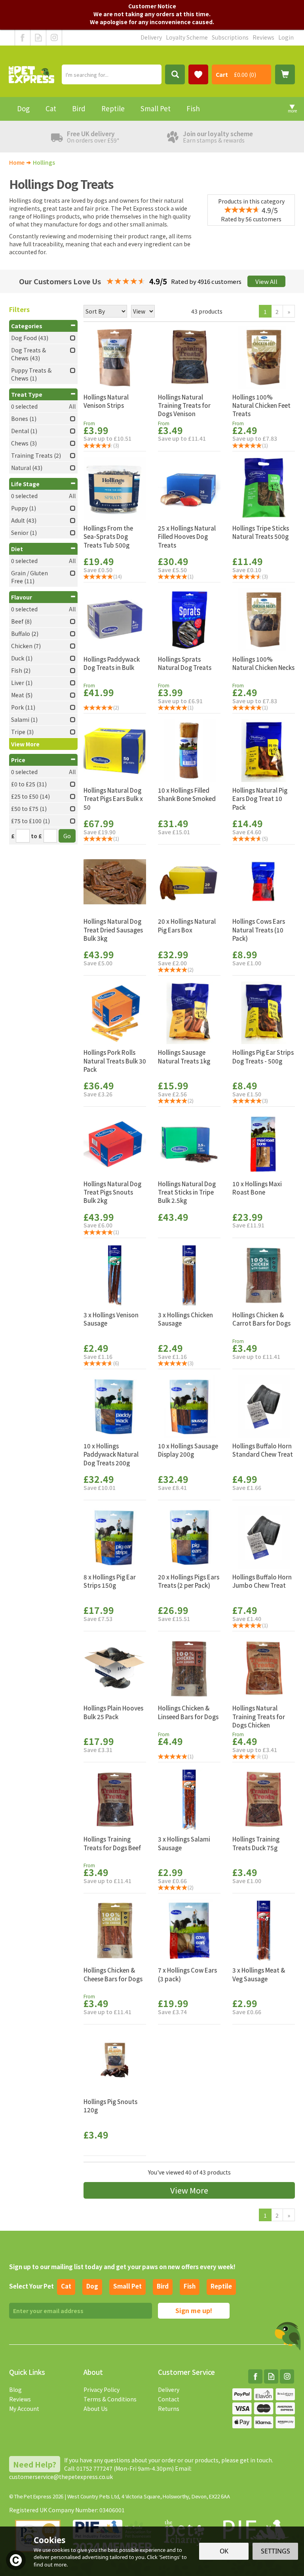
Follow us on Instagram (54, 38)
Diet (17, 549)
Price (18, 760)
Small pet (127, 2286)
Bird (163, 2286)
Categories (27, 326)
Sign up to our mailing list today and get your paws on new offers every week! (122, 2267)
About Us (96, 2409)
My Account (24, 2409)
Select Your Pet (31, 2286)
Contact (169, 2399)
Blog (15, 2390)
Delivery (169, 2390)
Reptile (221, 2286)
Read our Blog (38, 38)
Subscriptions (230, 37)
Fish (190, 2286)
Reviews (20, 2399)
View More (189, 2190)
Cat (66, 2286)
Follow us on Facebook (23, 38)
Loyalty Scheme (187, 37)
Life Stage (25, 484)
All (72, 406)
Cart (222, 74)
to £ (36, 836)
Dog (92, 2286)
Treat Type (27, 394)
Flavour (22, 597)
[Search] (175, 74)
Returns (169, 2409)
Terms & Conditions (110, 2399)
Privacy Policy (102, 2390)
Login (286, 37)
